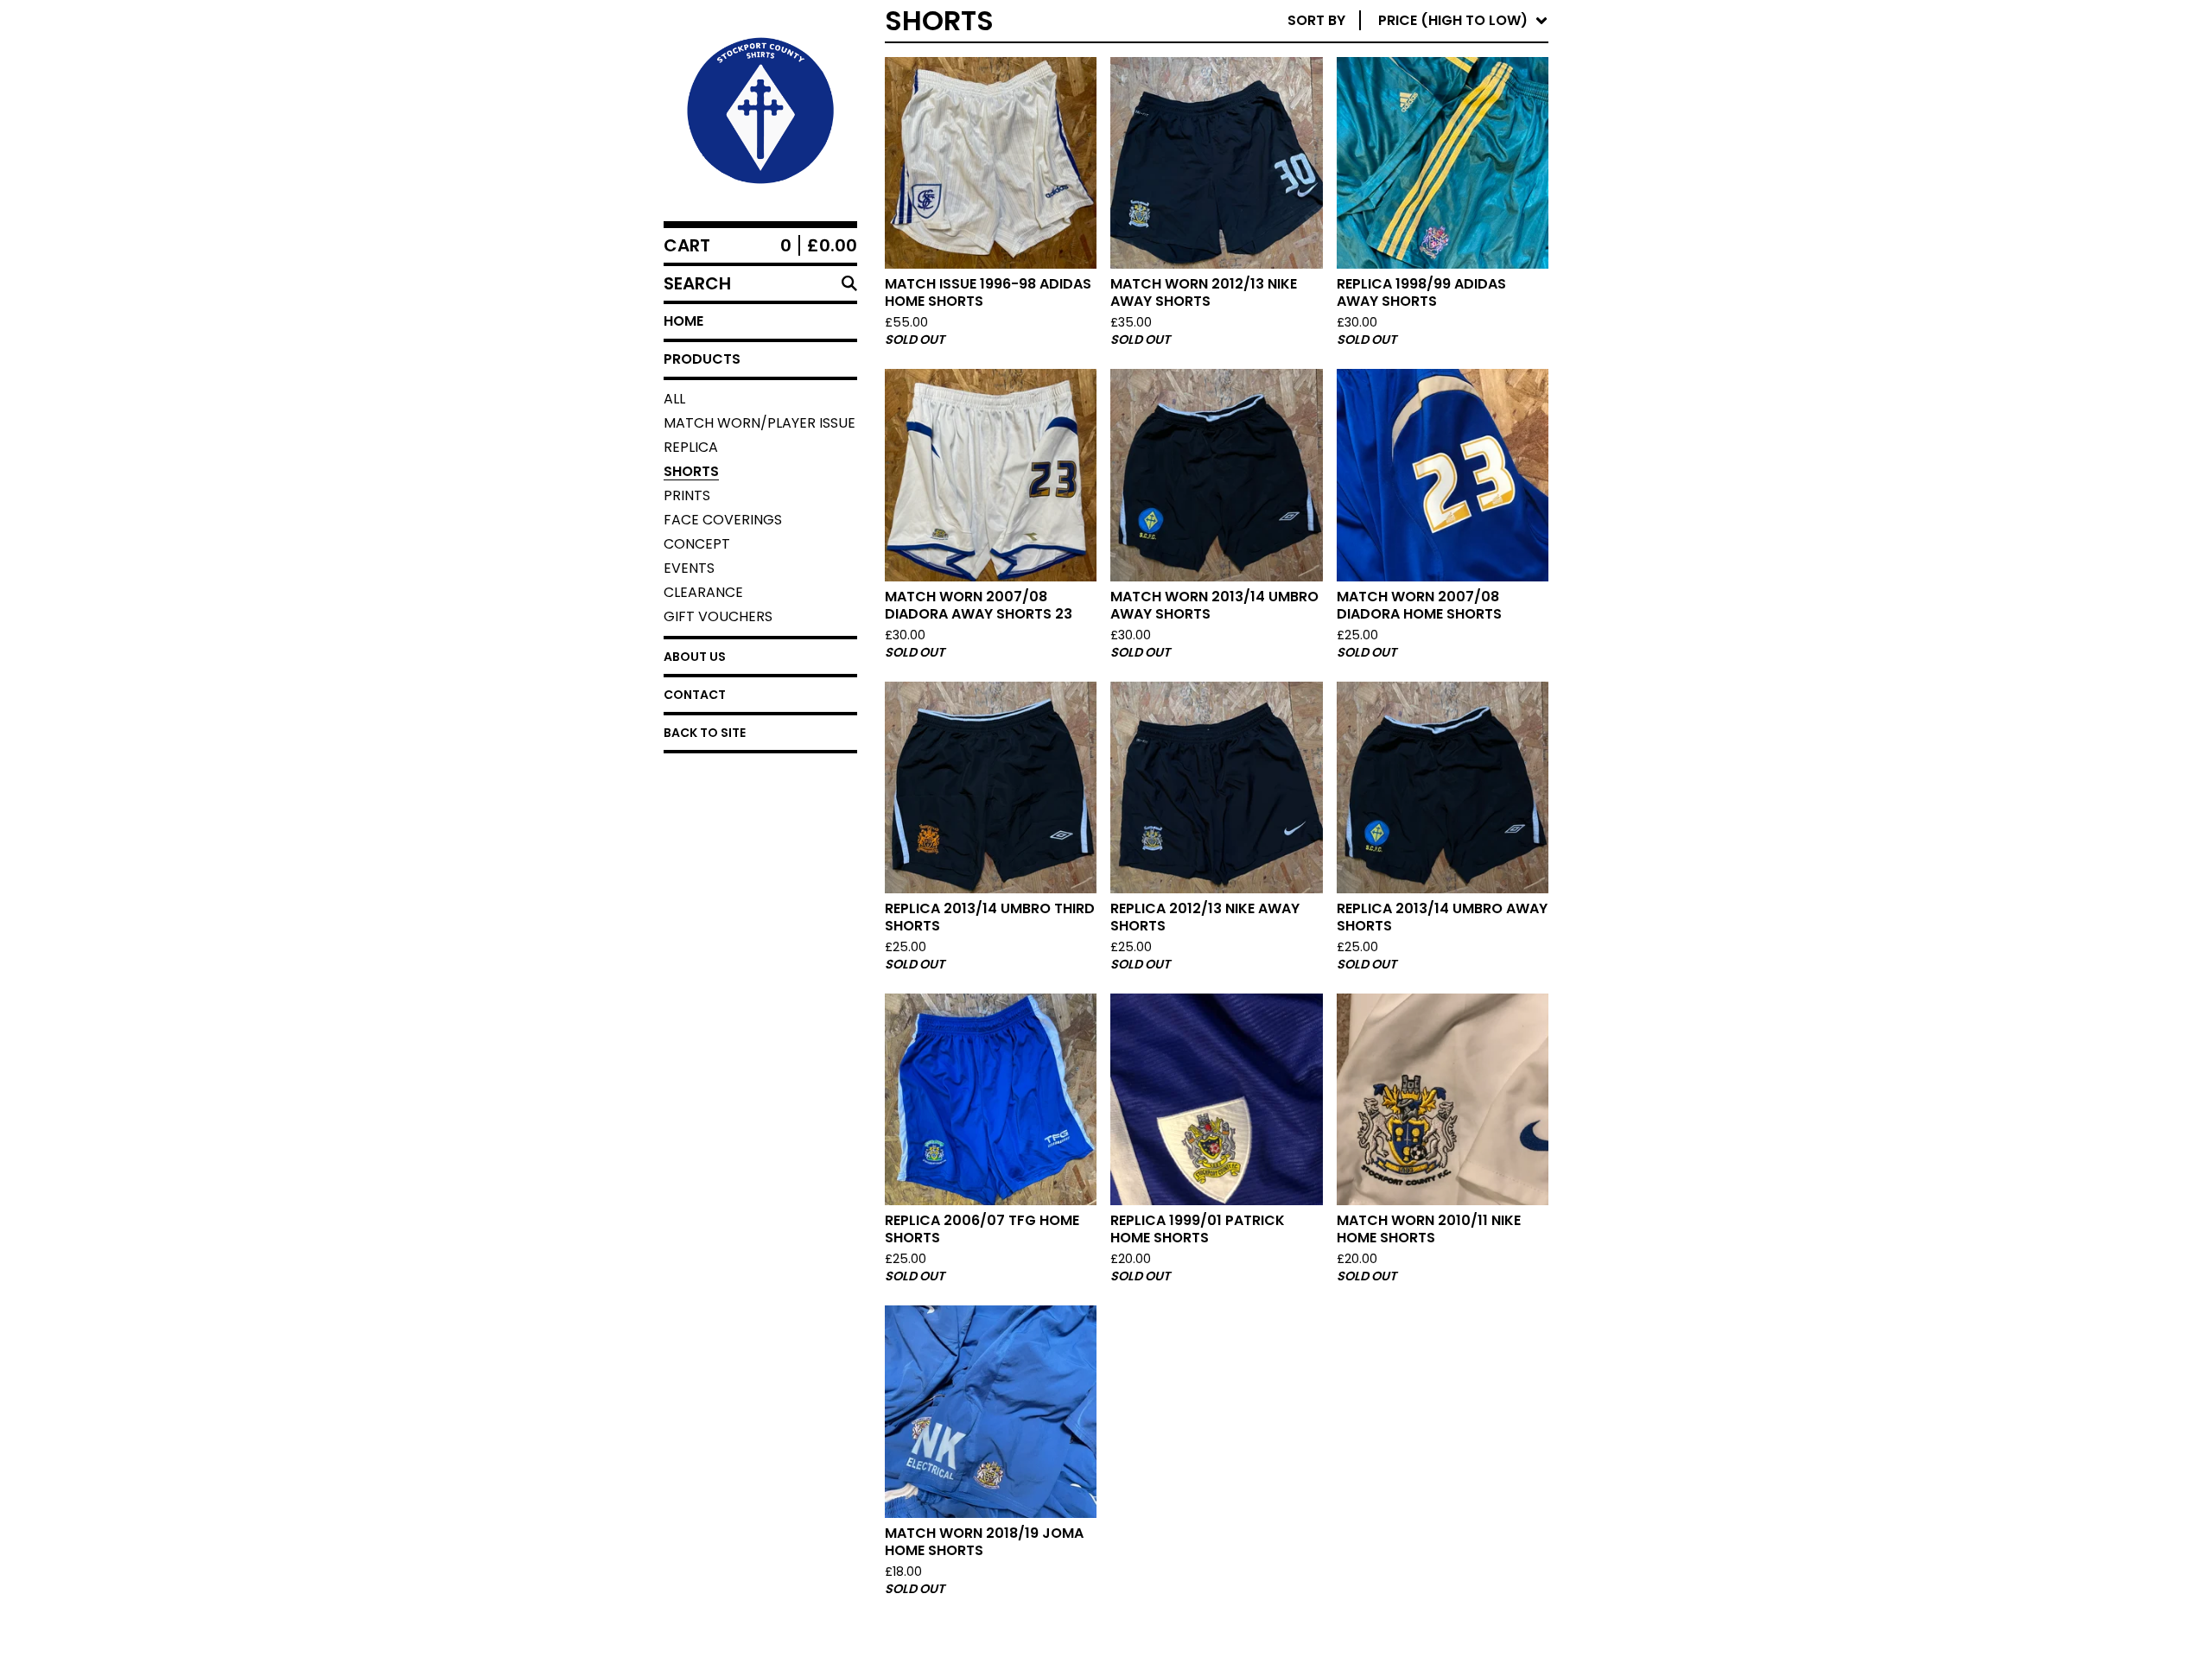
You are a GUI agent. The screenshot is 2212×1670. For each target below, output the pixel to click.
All (674, 399)
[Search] (849, 283)
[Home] (760, 111)
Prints (687, 495)
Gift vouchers (718, 616)
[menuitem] (1418, 21)
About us (695, 657)
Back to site (705, 733)
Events (689, 568)
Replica (691, 447)
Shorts (691, 471)
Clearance (703, 592)
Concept (697, 544)
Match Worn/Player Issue (760, 423)
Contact (695, 695)
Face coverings (723, 520)
